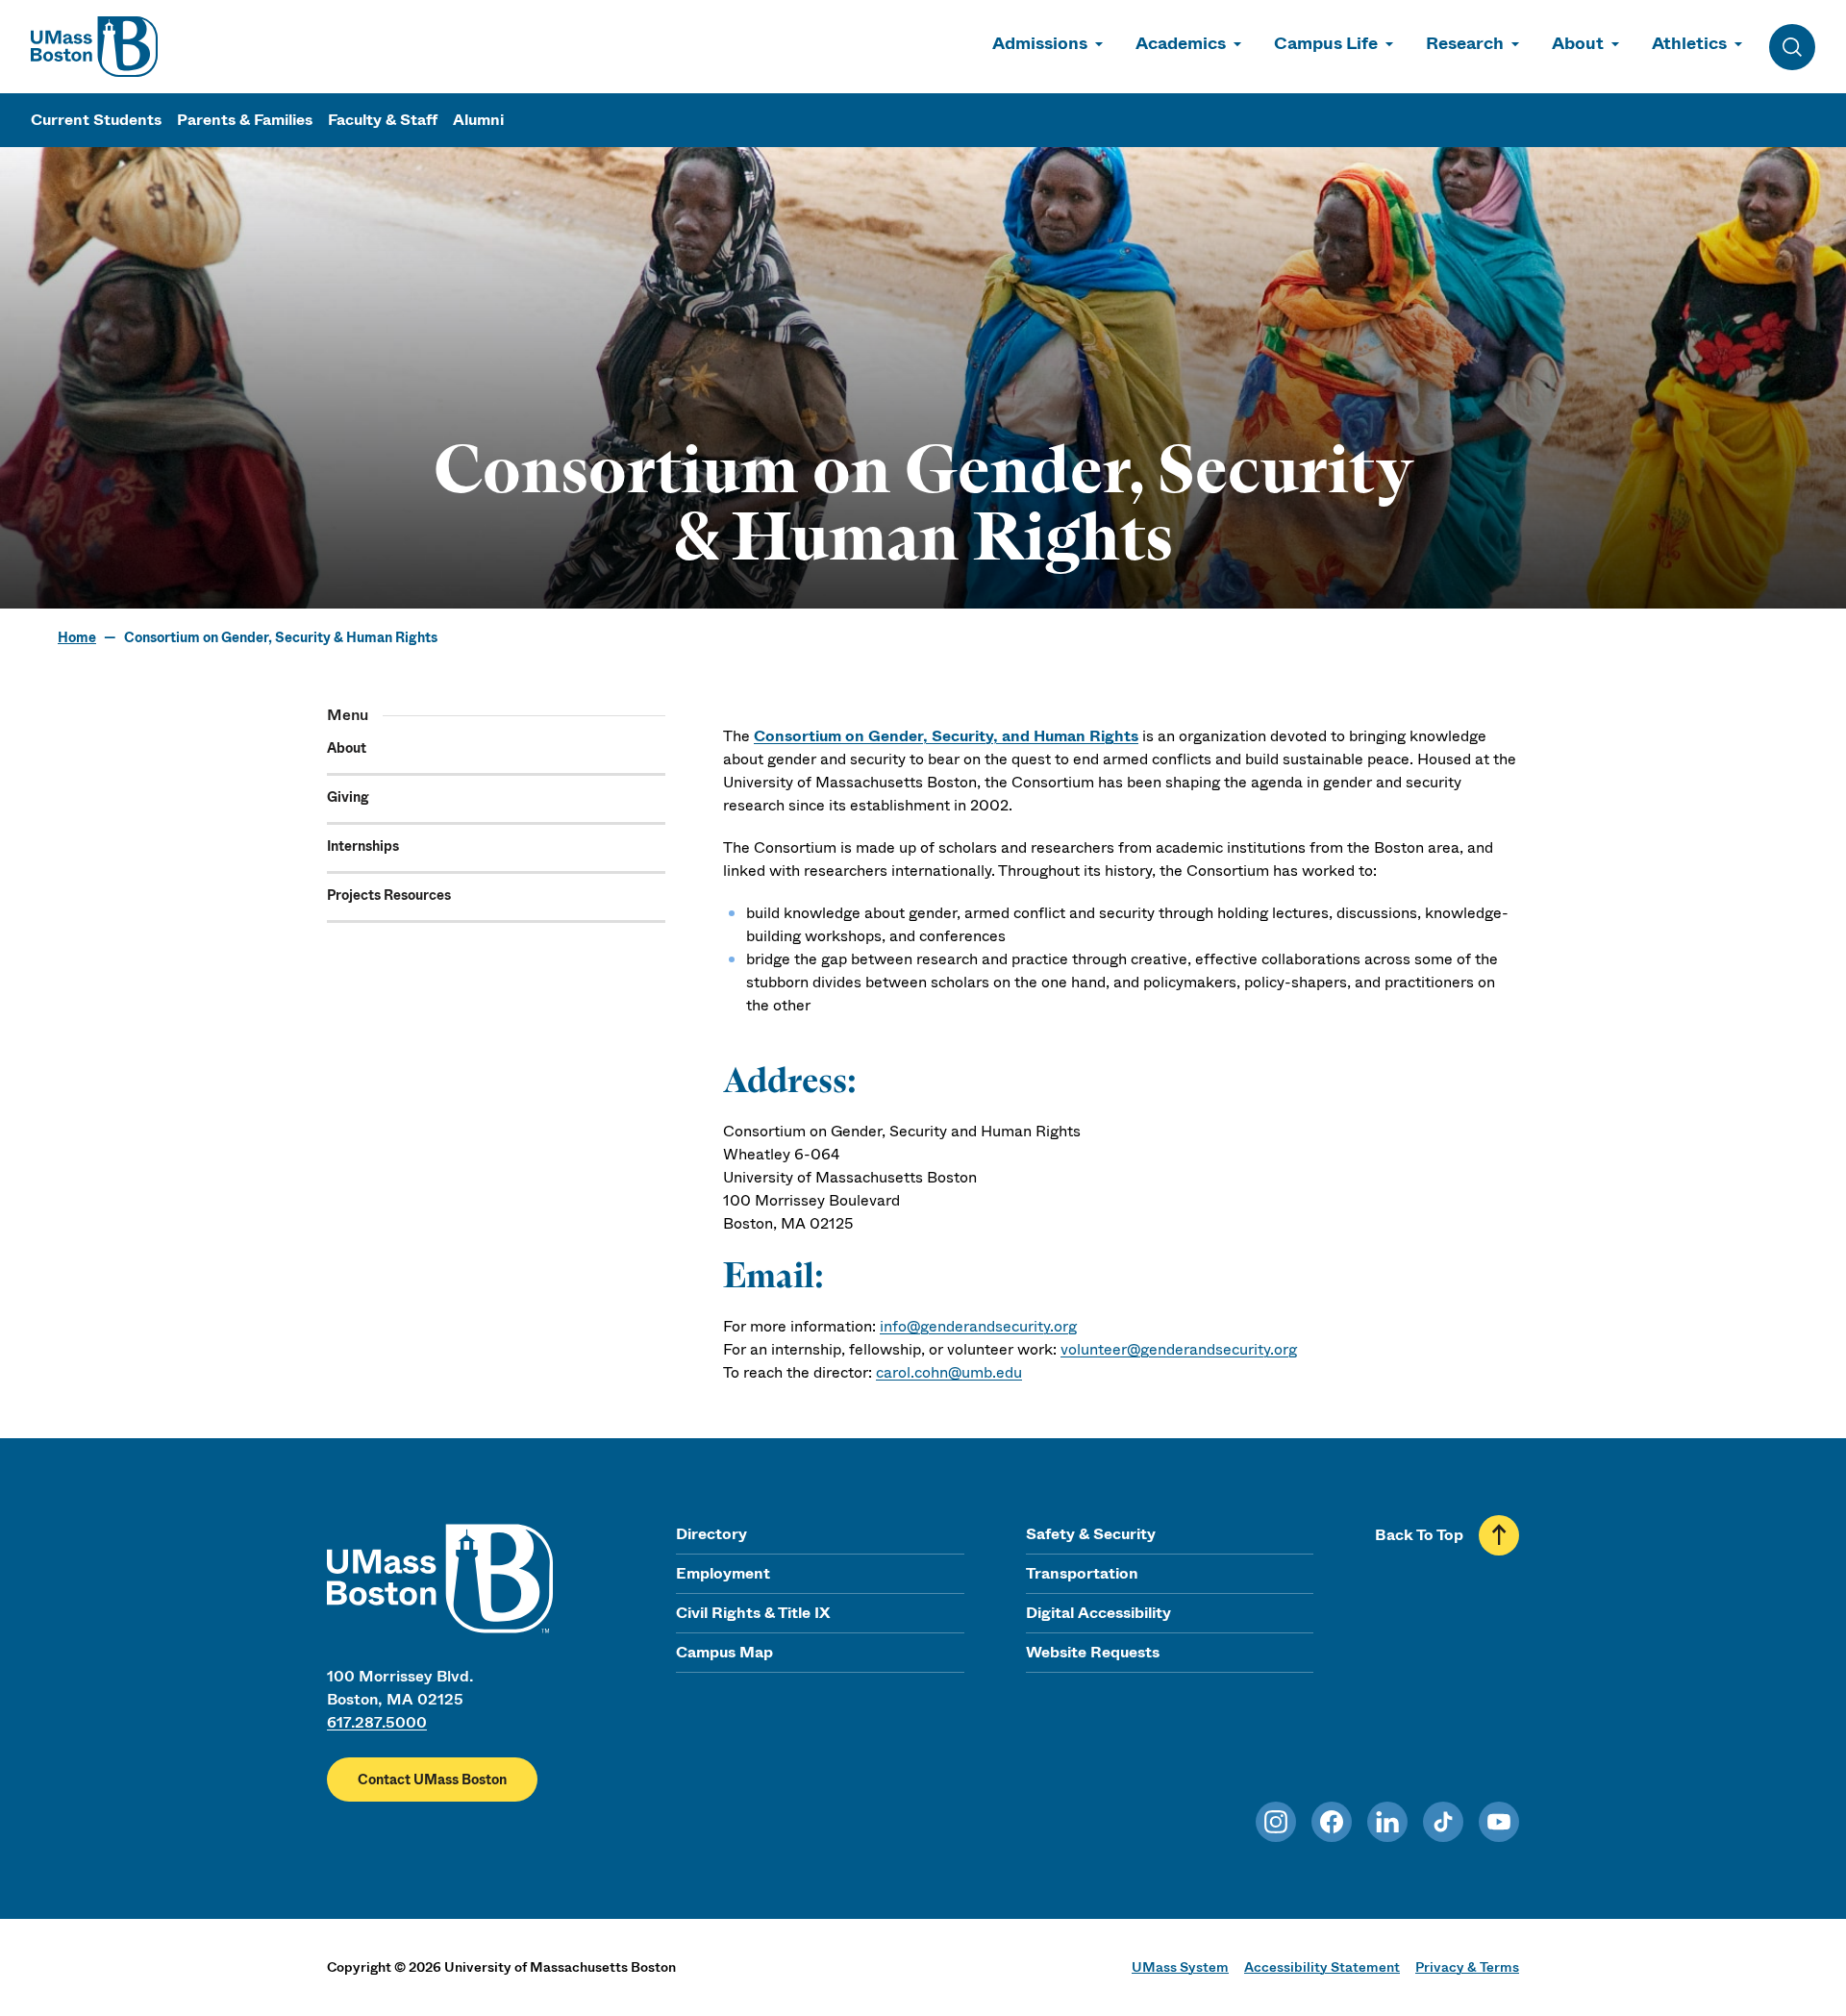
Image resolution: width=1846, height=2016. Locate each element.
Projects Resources (389, 895)
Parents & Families (245, 120)
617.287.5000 (377, 1722)
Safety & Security (1091, 1534)
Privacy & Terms (1467, 1967)
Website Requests (1093, 1652)
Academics (1181, 43)
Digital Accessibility (1098, 1613)
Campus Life (1326, 43)
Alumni (478, 120)
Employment (723, 1573)
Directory (711, 1534)
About (1578, 43)
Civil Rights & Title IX (753, 1613)
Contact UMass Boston (432, 1780)
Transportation (1082, 1573)
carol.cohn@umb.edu (949, 1372)
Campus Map (724, 1652)
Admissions (1040, 43)
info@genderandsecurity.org (978, 1326)
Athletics (1689, 43)
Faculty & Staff (383, 120)
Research (1465, 43)
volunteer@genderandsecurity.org (1179, 1349)
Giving (348, 797)
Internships (363, 846)
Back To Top (1419, 1535)
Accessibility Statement (1322, 1967)
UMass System (1180, 1967)
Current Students (96, 120)
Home (77, 637)
